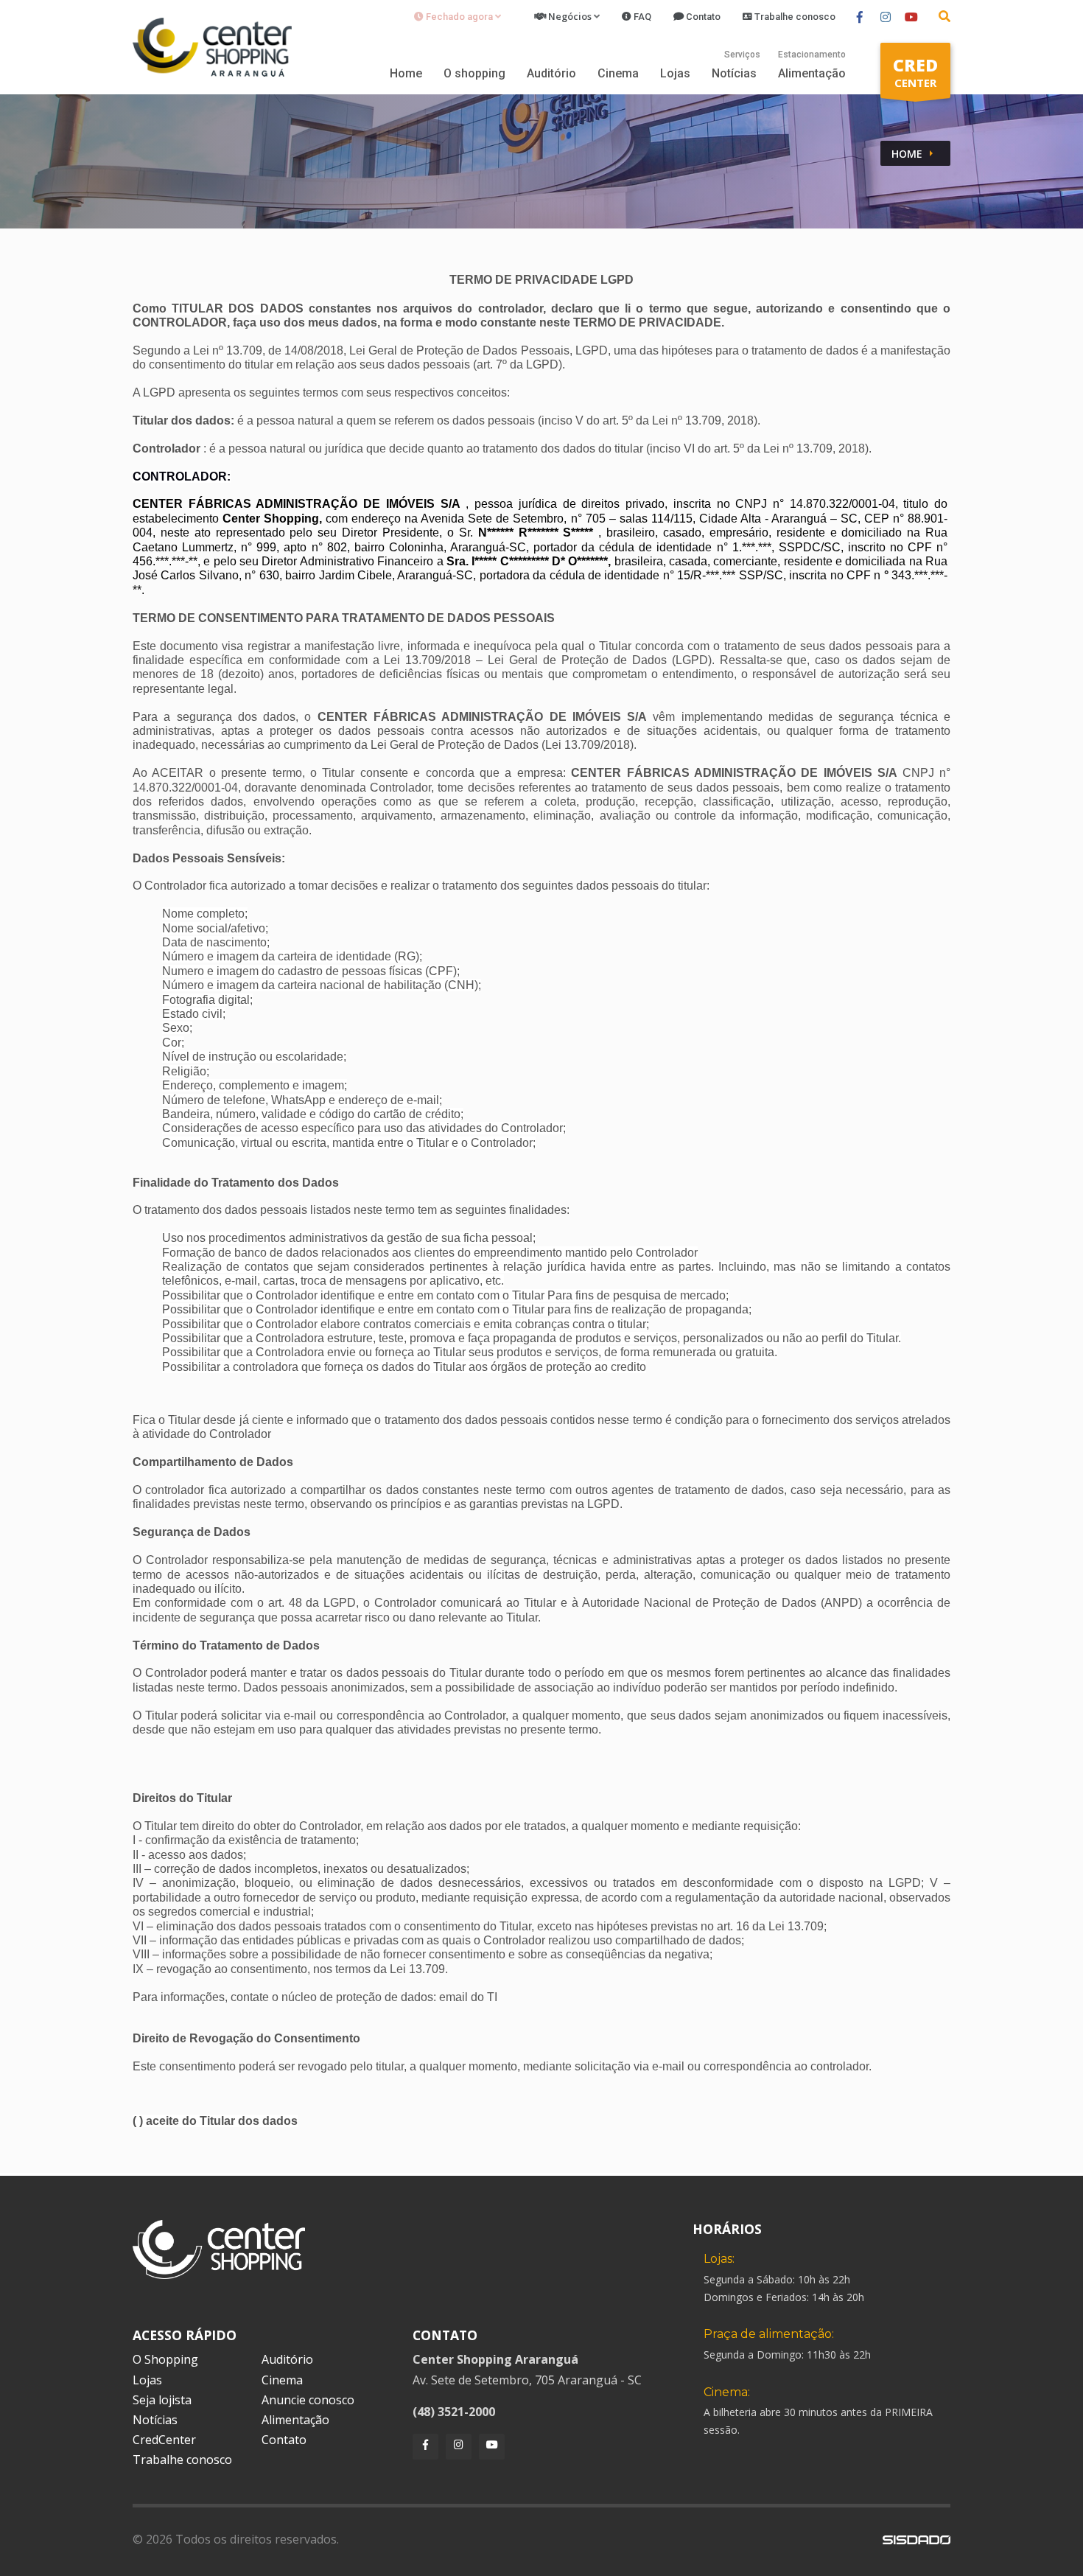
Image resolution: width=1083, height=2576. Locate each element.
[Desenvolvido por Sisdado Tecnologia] (916, 2539)
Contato (284, 2440)
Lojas (675, 73)
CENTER (915, 71)
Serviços (742, 55)
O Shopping (165, 2359)
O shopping (474, 73)
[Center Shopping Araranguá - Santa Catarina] (212, 46)
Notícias (734, 73)
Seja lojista (162, 2400)
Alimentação (812, 73)
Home (406, 73)
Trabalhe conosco (182, 2460)
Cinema (618, 73)
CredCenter (164, 2440)
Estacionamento (812, 55)
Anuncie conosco (308, 2400)
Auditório (551, 73)
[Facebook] (425, 2447)
